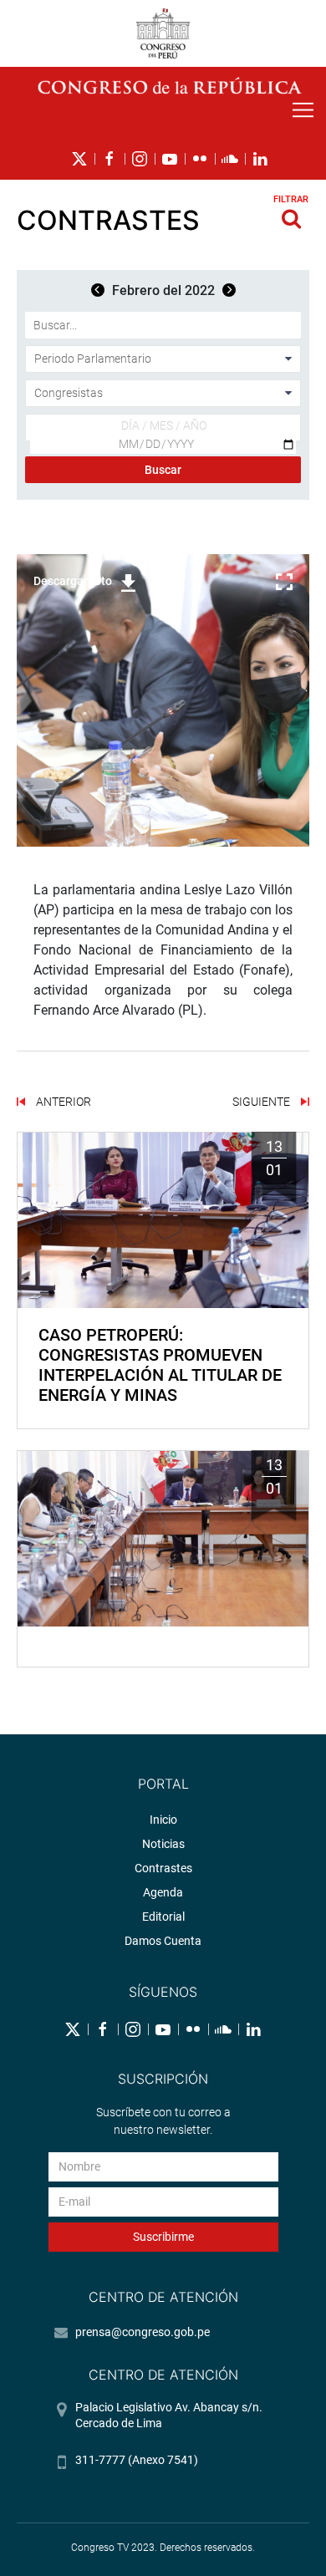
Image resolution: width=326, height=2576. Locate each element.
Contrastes (163, 1868)
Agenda (163, 1892)
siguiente (262, 1102)
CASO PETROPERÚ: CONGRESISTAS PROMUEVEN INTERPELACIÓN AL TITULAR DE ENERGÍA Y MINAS (160, 1365)
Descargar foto (73, 581)
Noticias (163, 1844)
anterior (62, 1102)
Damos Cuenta (163, 1941)
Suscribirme (163, 2237)
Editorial (163, 1917)
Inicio (163, 1820)
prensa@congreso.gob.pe (143, 2332)
